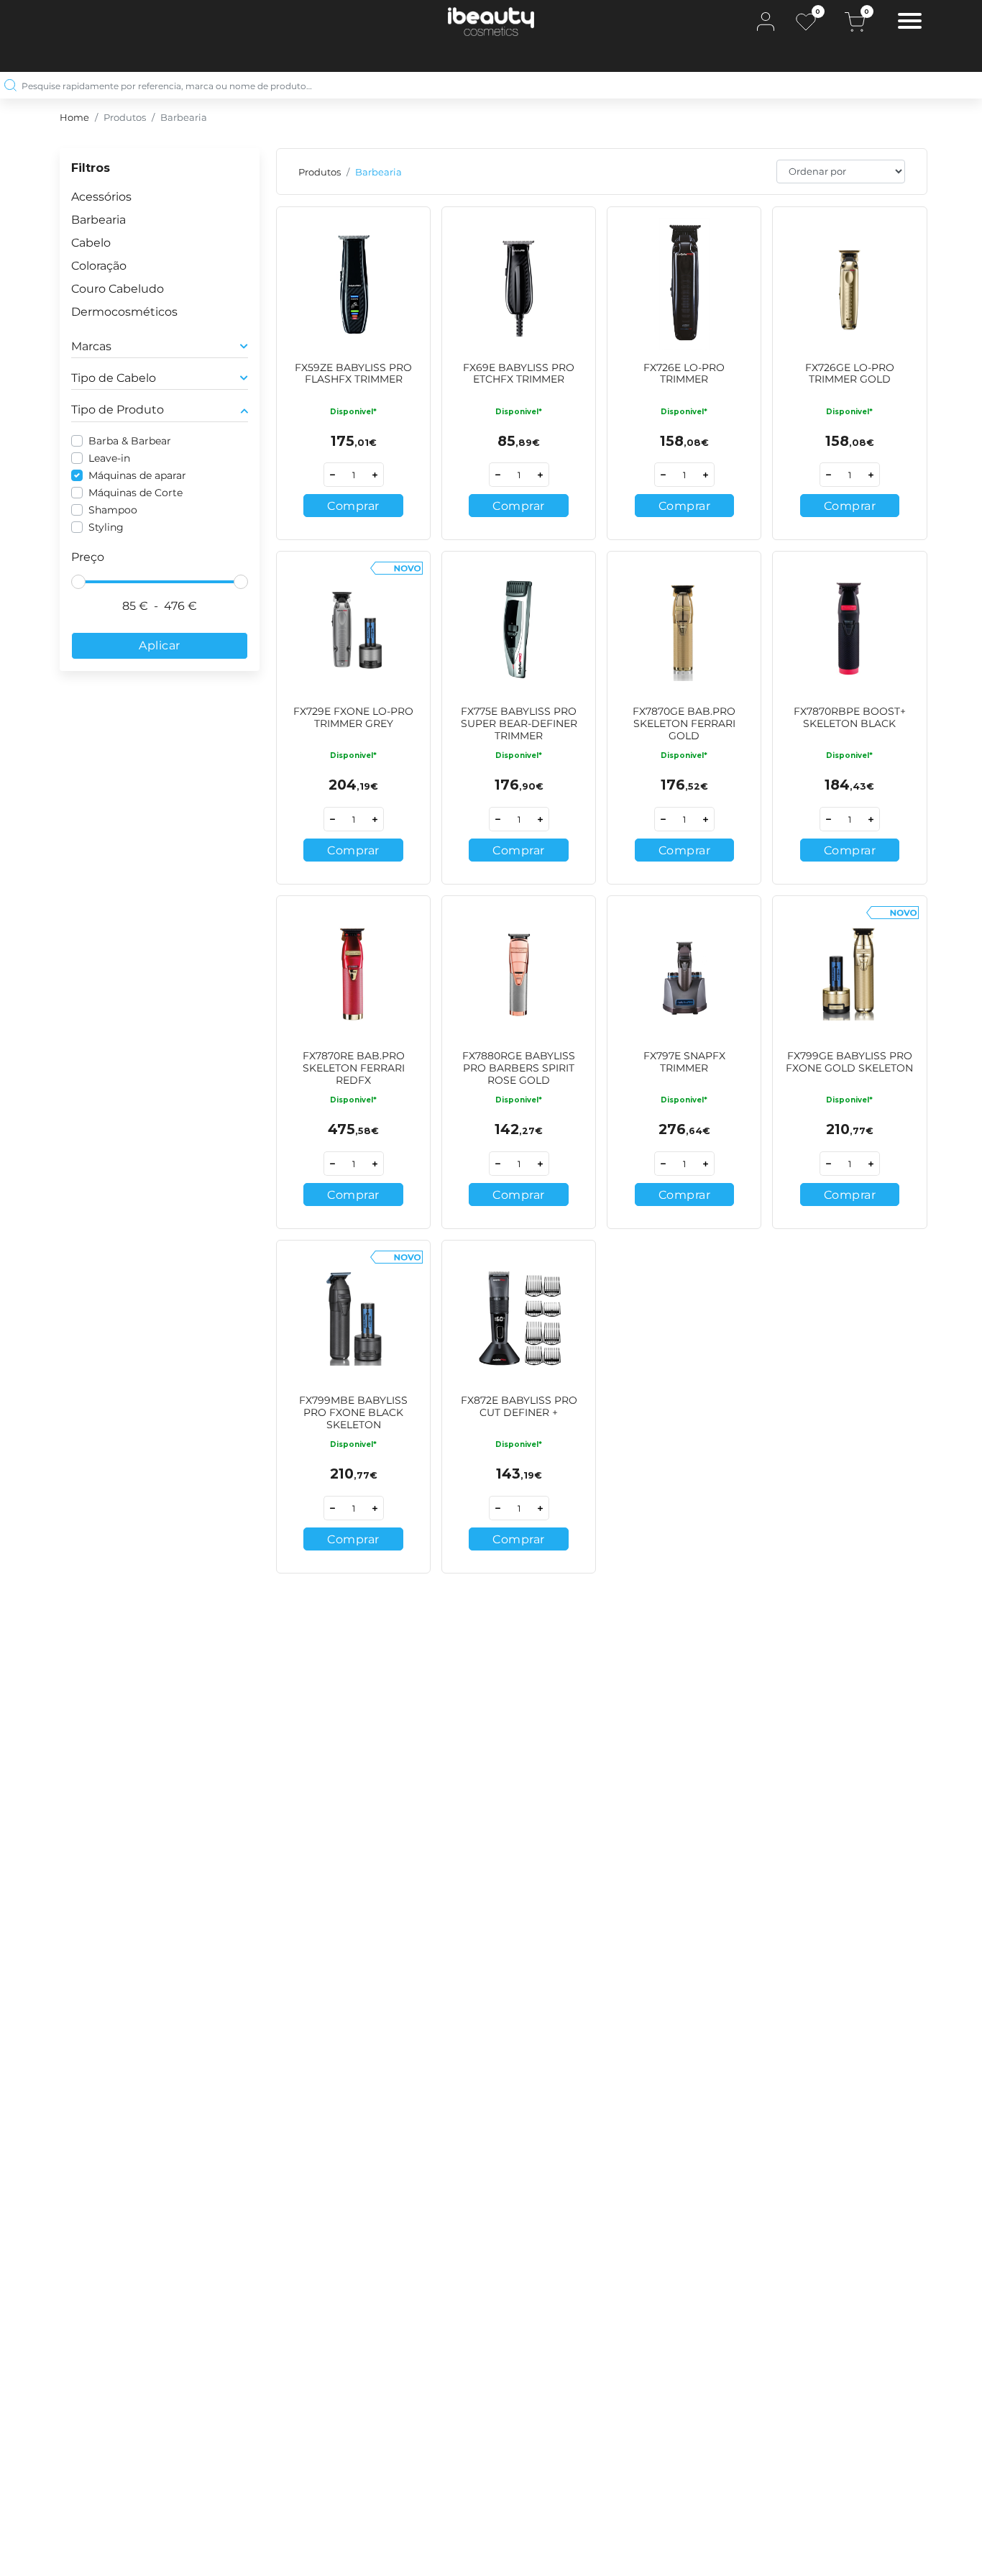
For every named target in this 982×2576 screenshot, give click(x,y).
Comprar (353, 506)
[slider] (78, 582)
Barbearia (184, 118)
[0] (806, 22)
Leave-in (109, 458)
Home (74, 118)
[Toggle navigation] (910, 23)
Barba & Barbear (130, 441)
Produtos (125, 118)
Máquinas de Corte (136, 493)
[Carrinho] (855, 22)
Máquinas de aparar (137, 475)
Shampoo (113, 510)
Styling (106, 527)
